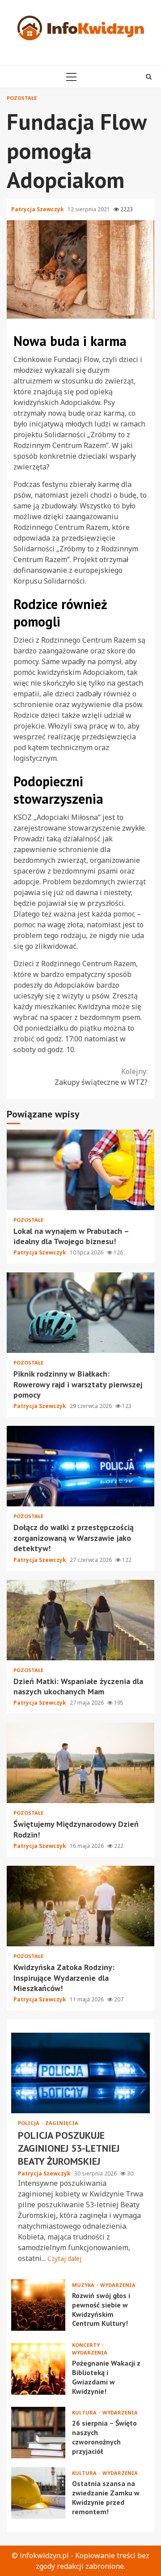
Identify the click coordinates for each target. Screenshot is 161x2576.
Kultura (85, 2412)
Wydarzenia (118, 2285)
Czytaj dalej (64, 2258)
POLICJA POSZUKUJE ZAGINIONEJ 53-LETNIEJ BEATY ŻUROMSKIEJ (80, 2073)
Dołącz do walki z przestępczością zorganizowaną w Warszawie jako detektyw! (80, 1466)
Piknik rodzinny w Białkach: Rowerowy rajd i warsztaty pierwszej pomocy (80, 1313)
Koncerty (87, 2345)
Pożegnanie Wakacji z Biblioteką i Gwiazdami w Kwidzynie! (38, 2369)
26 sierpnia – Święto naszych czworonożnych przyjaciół (38, 2433)
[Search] (149, 77)
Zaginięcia (62, 2123)
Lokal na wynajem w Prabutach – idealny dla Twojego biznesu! (80, 1170)
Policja (29, 2123)
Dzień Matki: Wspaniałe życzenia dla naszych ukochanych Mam (80, 1620)
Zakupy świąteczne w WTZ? (101, 1077)
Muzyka (84, 2285)
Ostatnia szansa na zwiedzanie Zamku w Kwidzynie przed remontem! (38, 2493)
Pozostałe (22, 98)
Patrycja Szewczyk (38, 209)
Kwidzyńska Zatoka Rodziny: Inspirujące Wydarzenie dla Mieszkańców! (80, 1906)
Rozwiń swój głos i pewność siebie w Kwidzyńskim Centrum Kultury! (38, 2305)
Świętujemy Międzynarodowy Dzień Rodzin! (80, 1763)
